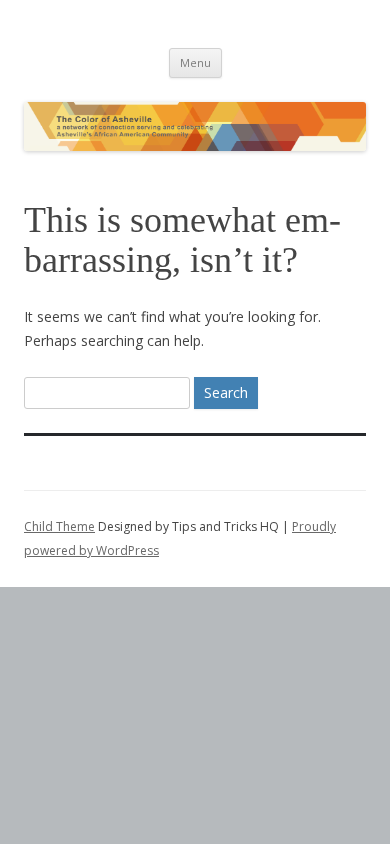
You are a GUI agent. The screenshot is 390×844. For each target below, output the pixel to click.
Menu (195, 62)
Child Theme (59, 526)
